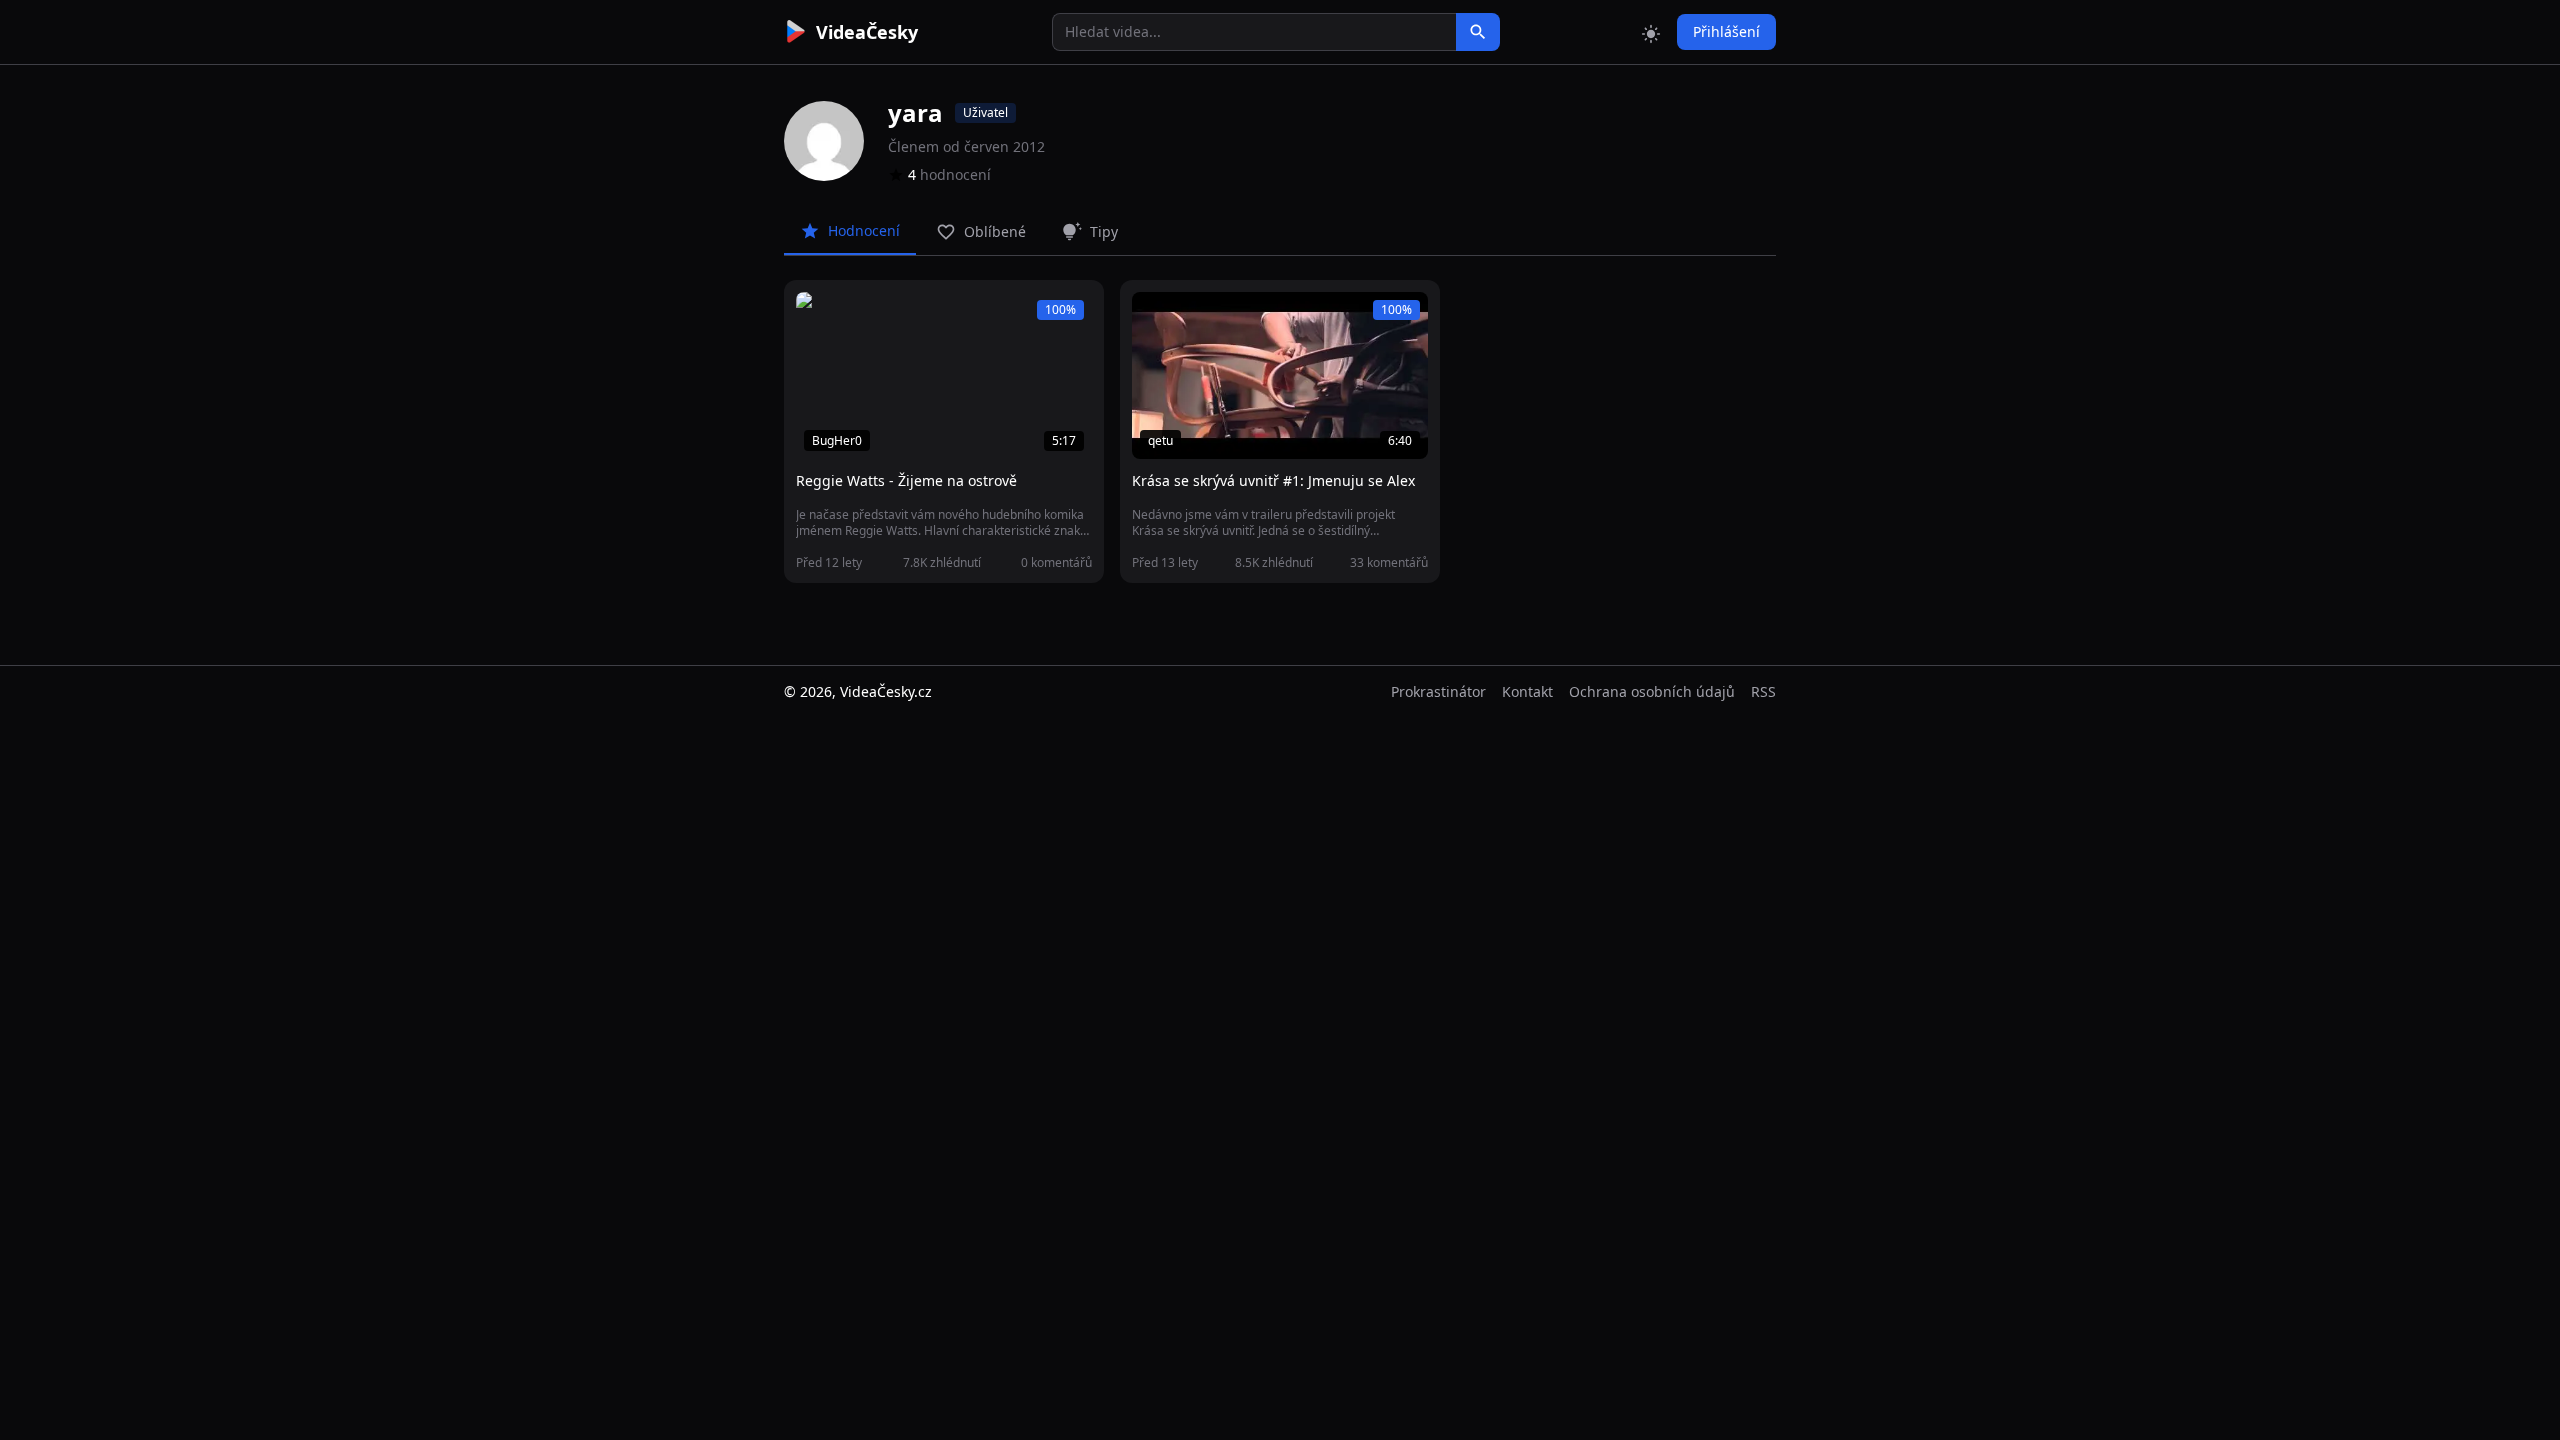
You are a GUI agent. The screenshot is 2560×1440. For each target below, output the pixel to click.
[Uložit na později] (856, 318)
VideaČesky (867, 32)
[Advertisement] (672, 365)
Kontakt (1527, 691)
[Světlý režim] (1651, 32)
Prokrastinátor (1438, 691)
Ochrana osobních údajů (1652, 691)
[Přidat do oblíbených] (820, 318)
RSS (1763, 691)
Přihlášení (1726, 31)
